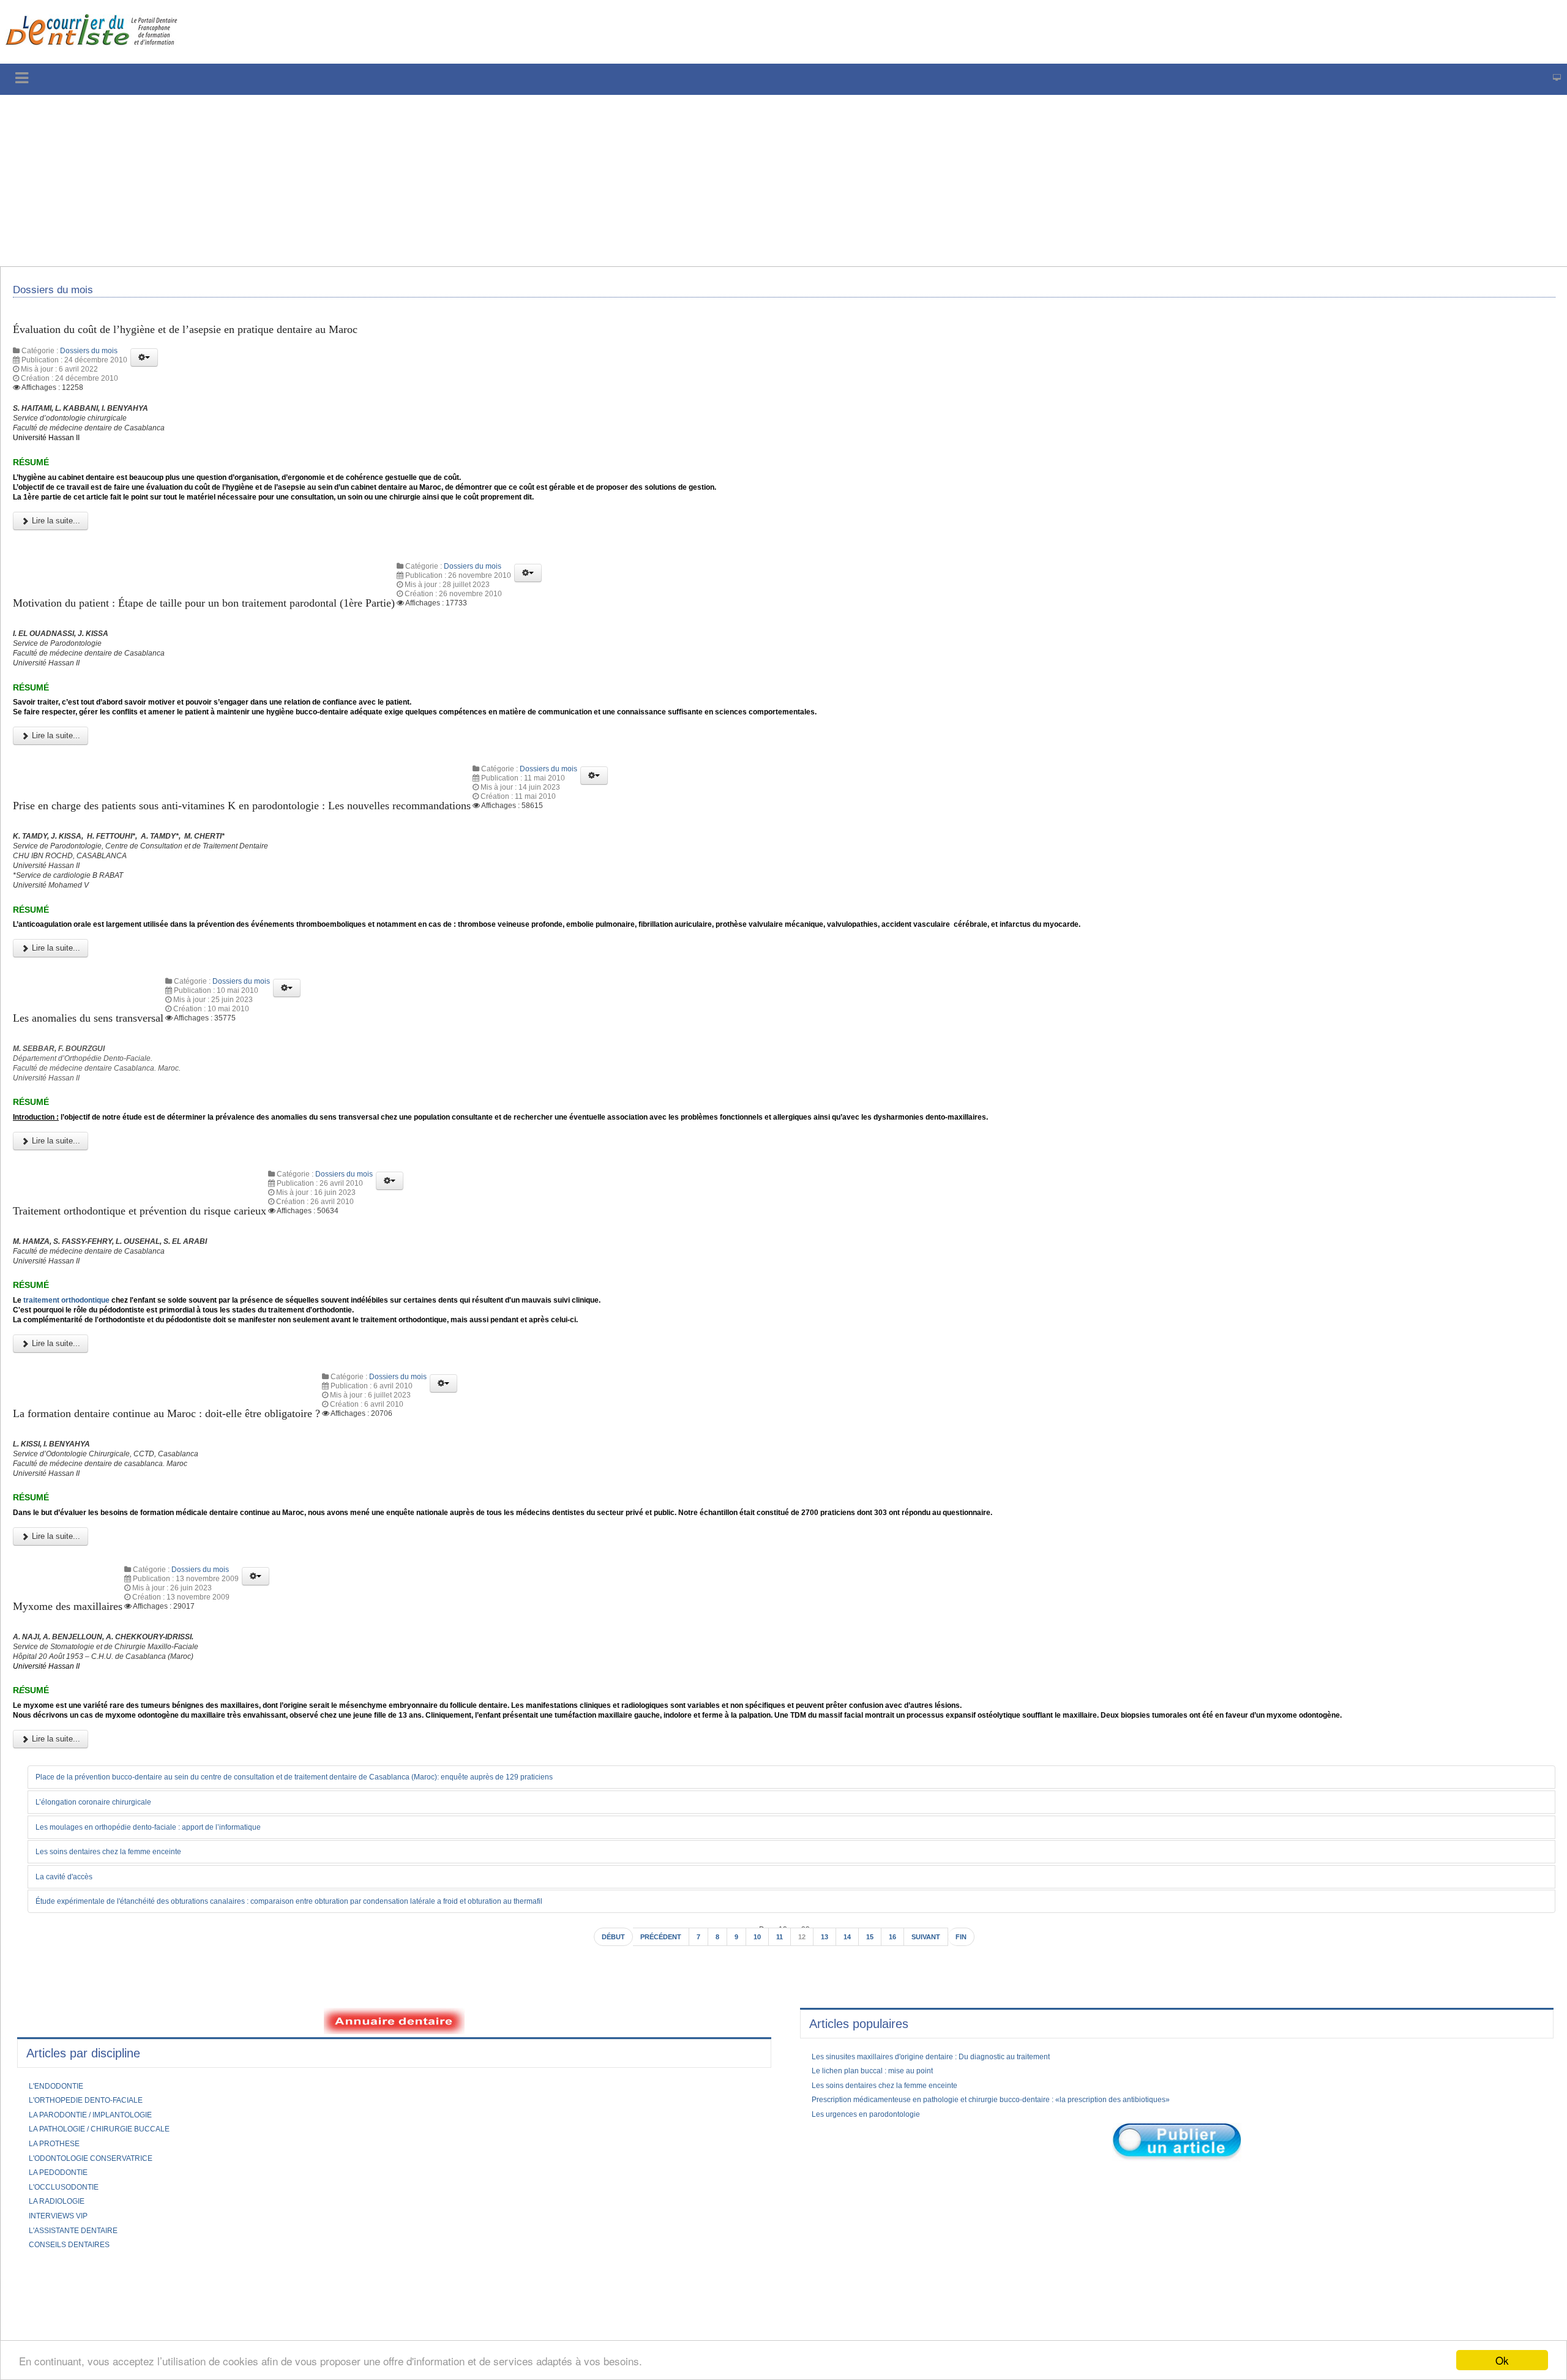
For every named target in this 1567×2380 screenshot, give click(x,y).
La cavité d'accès (71, 2032)
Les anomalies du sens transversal (100, 1086)
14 (851, 2094)
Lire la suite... (55, 549)
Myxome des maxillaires (77, 1729)
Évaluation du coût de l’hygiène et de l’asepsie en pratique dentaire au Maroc (213, 336)
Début (600, 2094)
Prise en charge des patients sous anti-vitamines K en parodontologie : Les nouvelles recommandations (279, 853)
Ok (1502, 2360)
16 (899, 2094)
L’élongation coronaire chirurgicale (104, 1957)
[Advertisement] (370, 181)
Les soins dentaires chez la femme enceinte (123, 2007)
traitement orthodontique (78, 1399)
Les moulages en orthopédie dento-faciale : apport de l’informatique (169, 1982)
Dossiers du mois (89, 359)
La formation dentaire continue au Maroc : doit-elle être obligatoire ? (191, 1518)
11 (780, 2094)
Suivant (936, 2094)
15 (875, 2094)
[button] (144, 365)
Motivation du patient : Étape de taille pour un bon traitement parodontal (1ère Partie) (236, 631)
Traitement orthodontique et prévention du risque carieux (162, 1297)
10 (757, 2094)
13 (828, 2094)
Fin (975, 2094)
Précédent (654, 2094)
